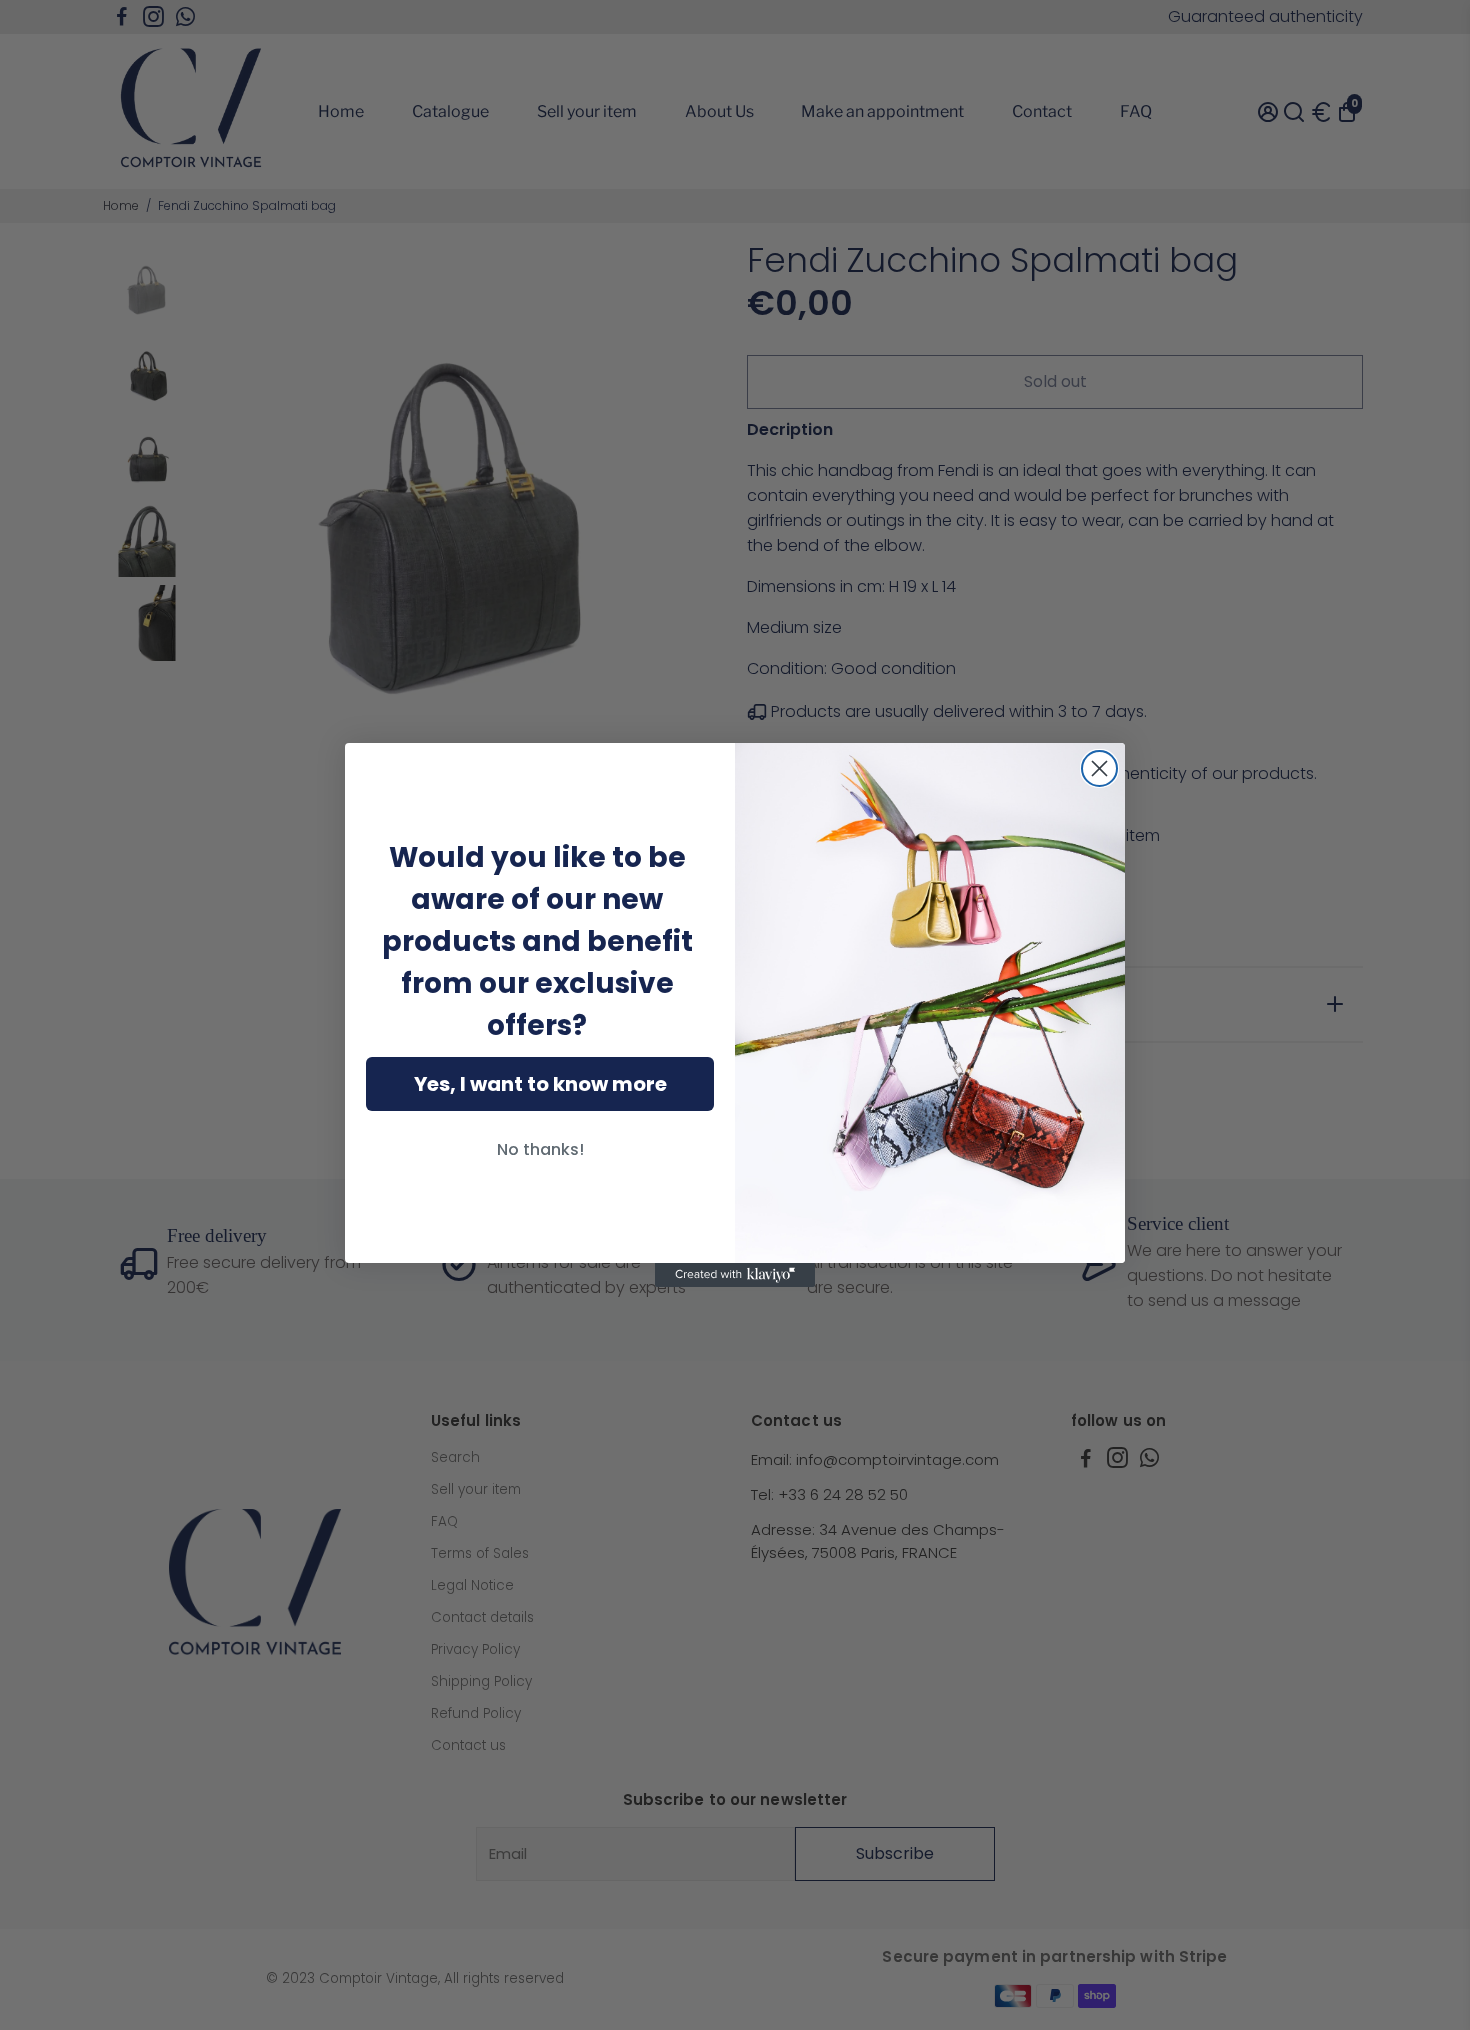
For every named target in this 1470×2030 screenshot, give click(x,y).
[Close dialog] (1099, 768)
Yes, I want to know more (540, 1084)
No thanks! (540, 1149)
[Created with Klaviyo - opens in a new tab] (735, 1275)
